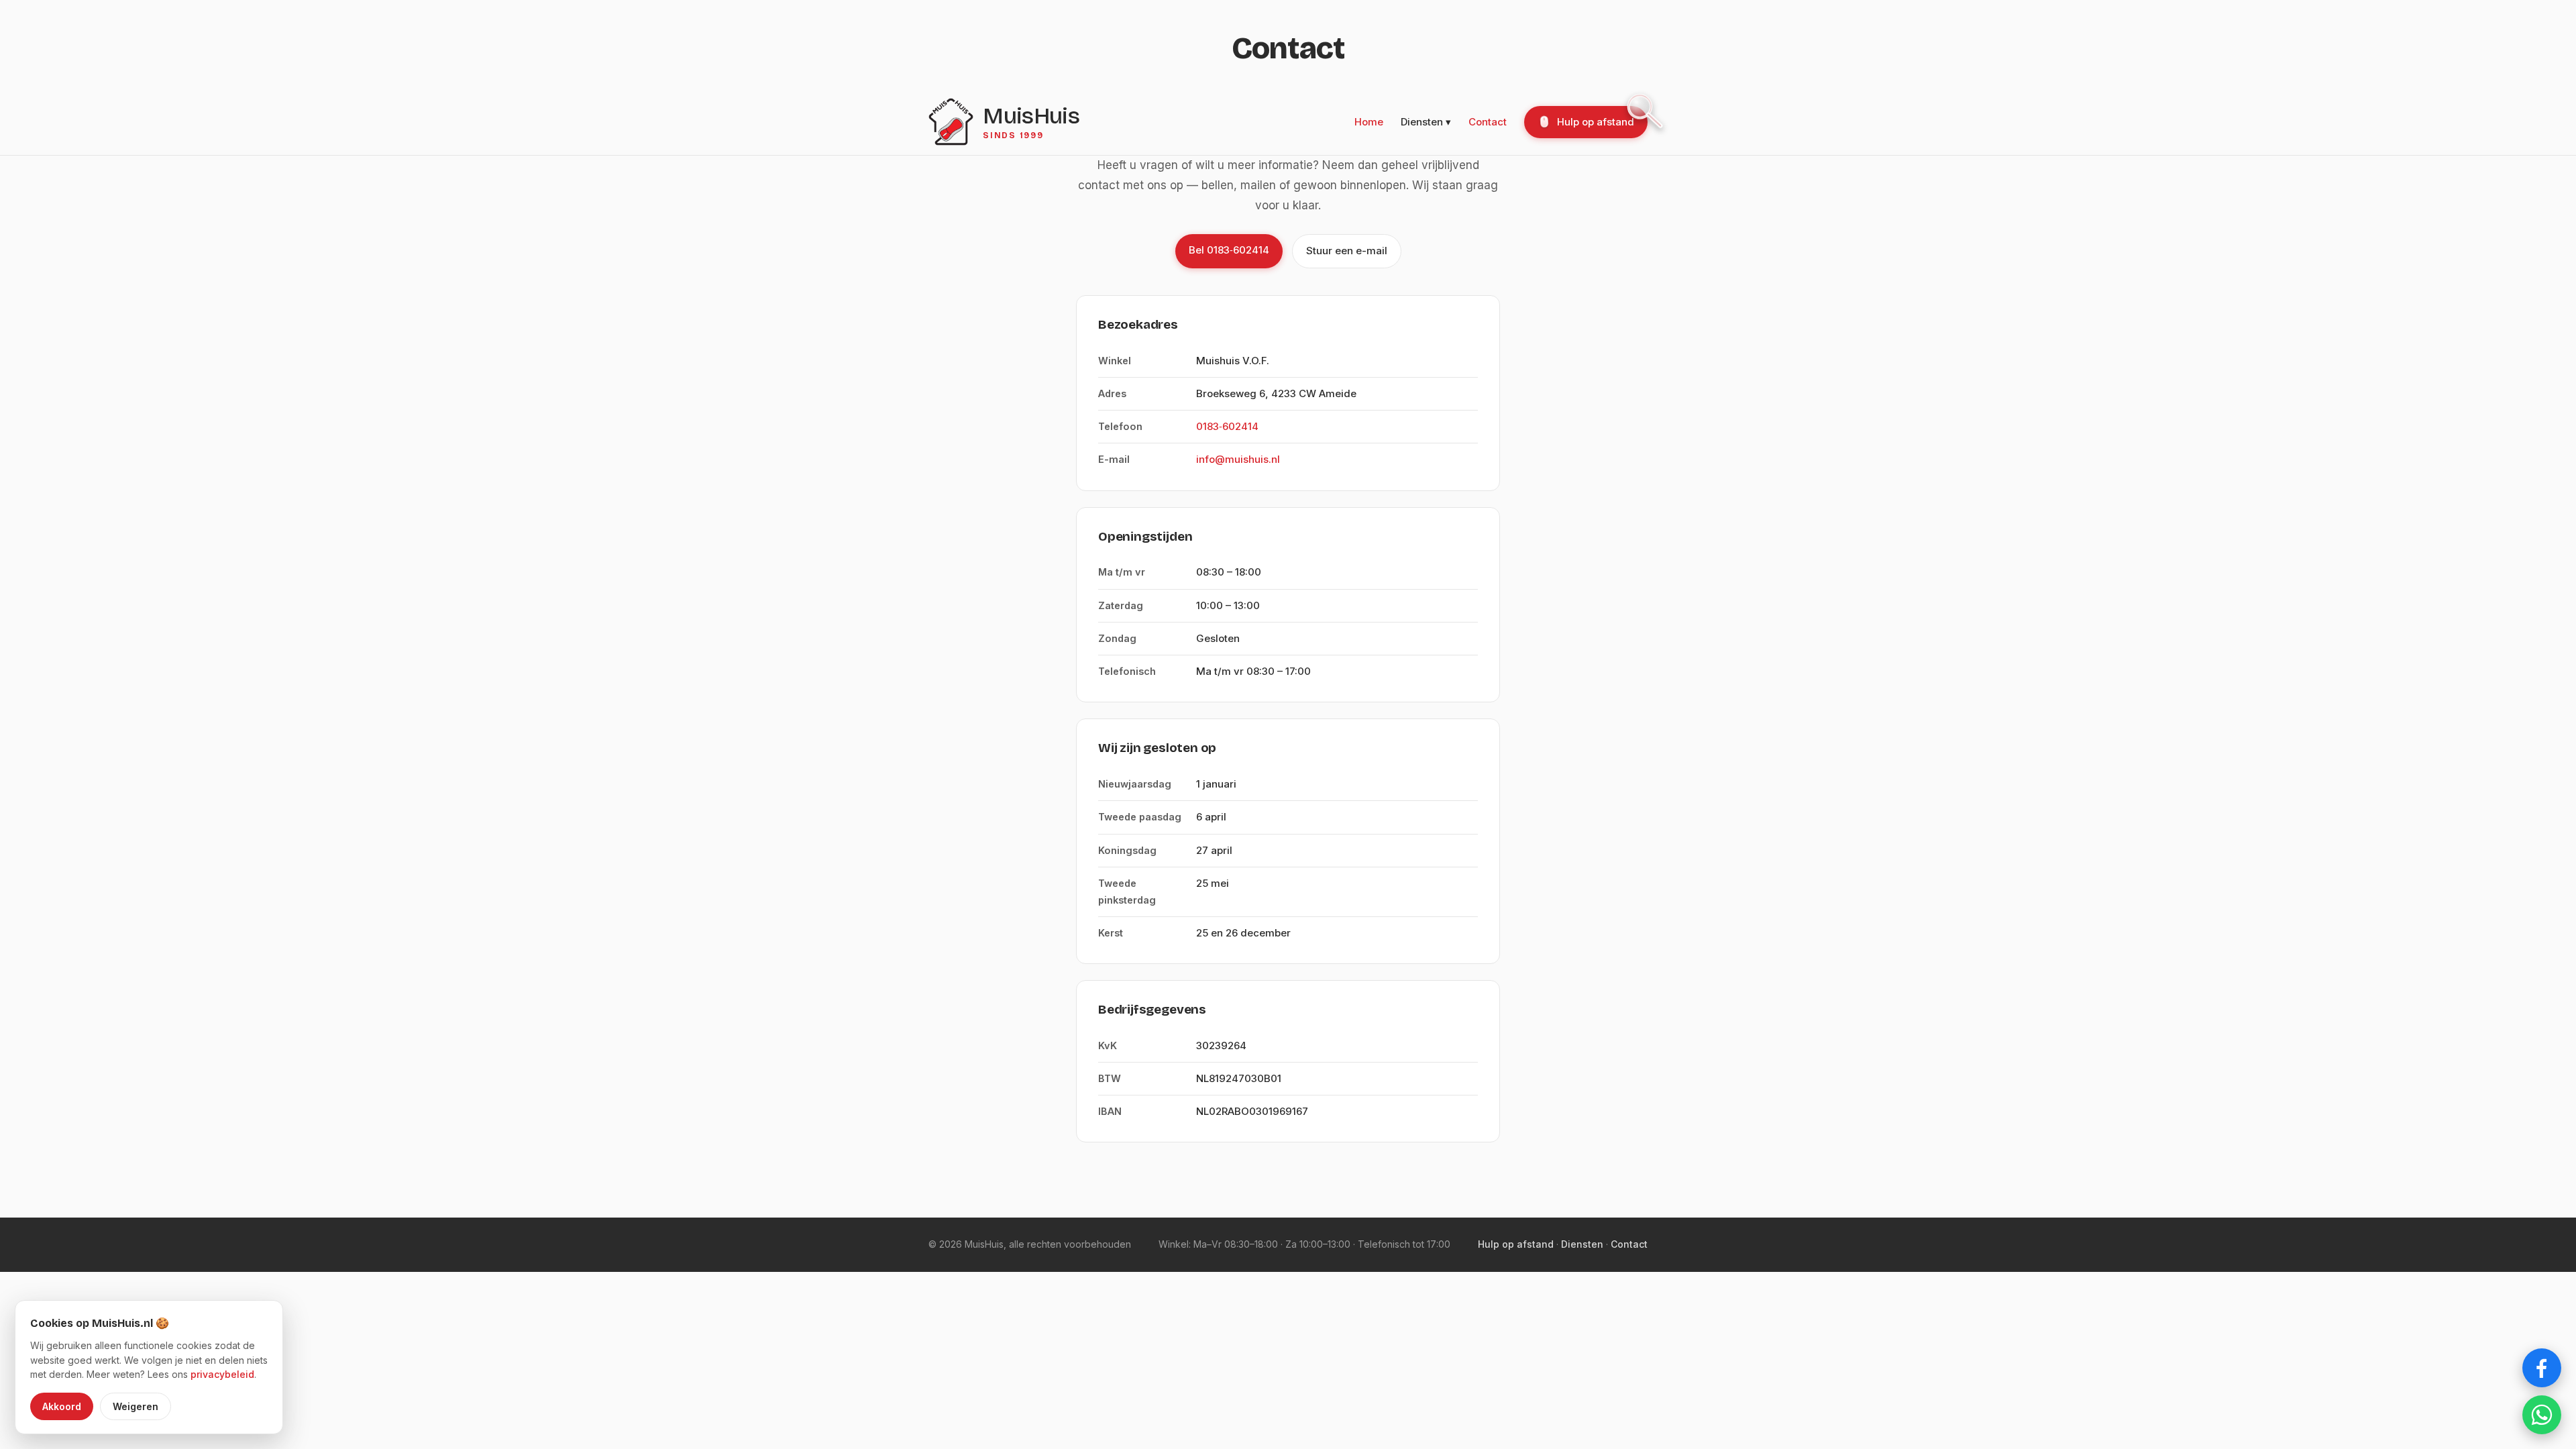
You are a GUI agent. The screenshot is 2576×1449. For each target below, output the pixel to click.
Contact (1488, 122)
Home (1369, 122)
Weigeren (136, 1406)
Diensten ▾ (1426, 122)
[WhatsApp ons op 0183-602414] (2542, 1415)
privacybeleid (222, 1374)
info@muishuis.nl (1238, 459)
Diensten (1582, 1244)
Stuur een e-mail (1347, 251)
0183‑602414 (1227, 426)
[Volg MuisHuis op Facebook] (2542, 1368)
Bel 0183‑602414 (1229, 250)
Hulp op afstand (1596, 122)
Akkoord (62, 1406)
